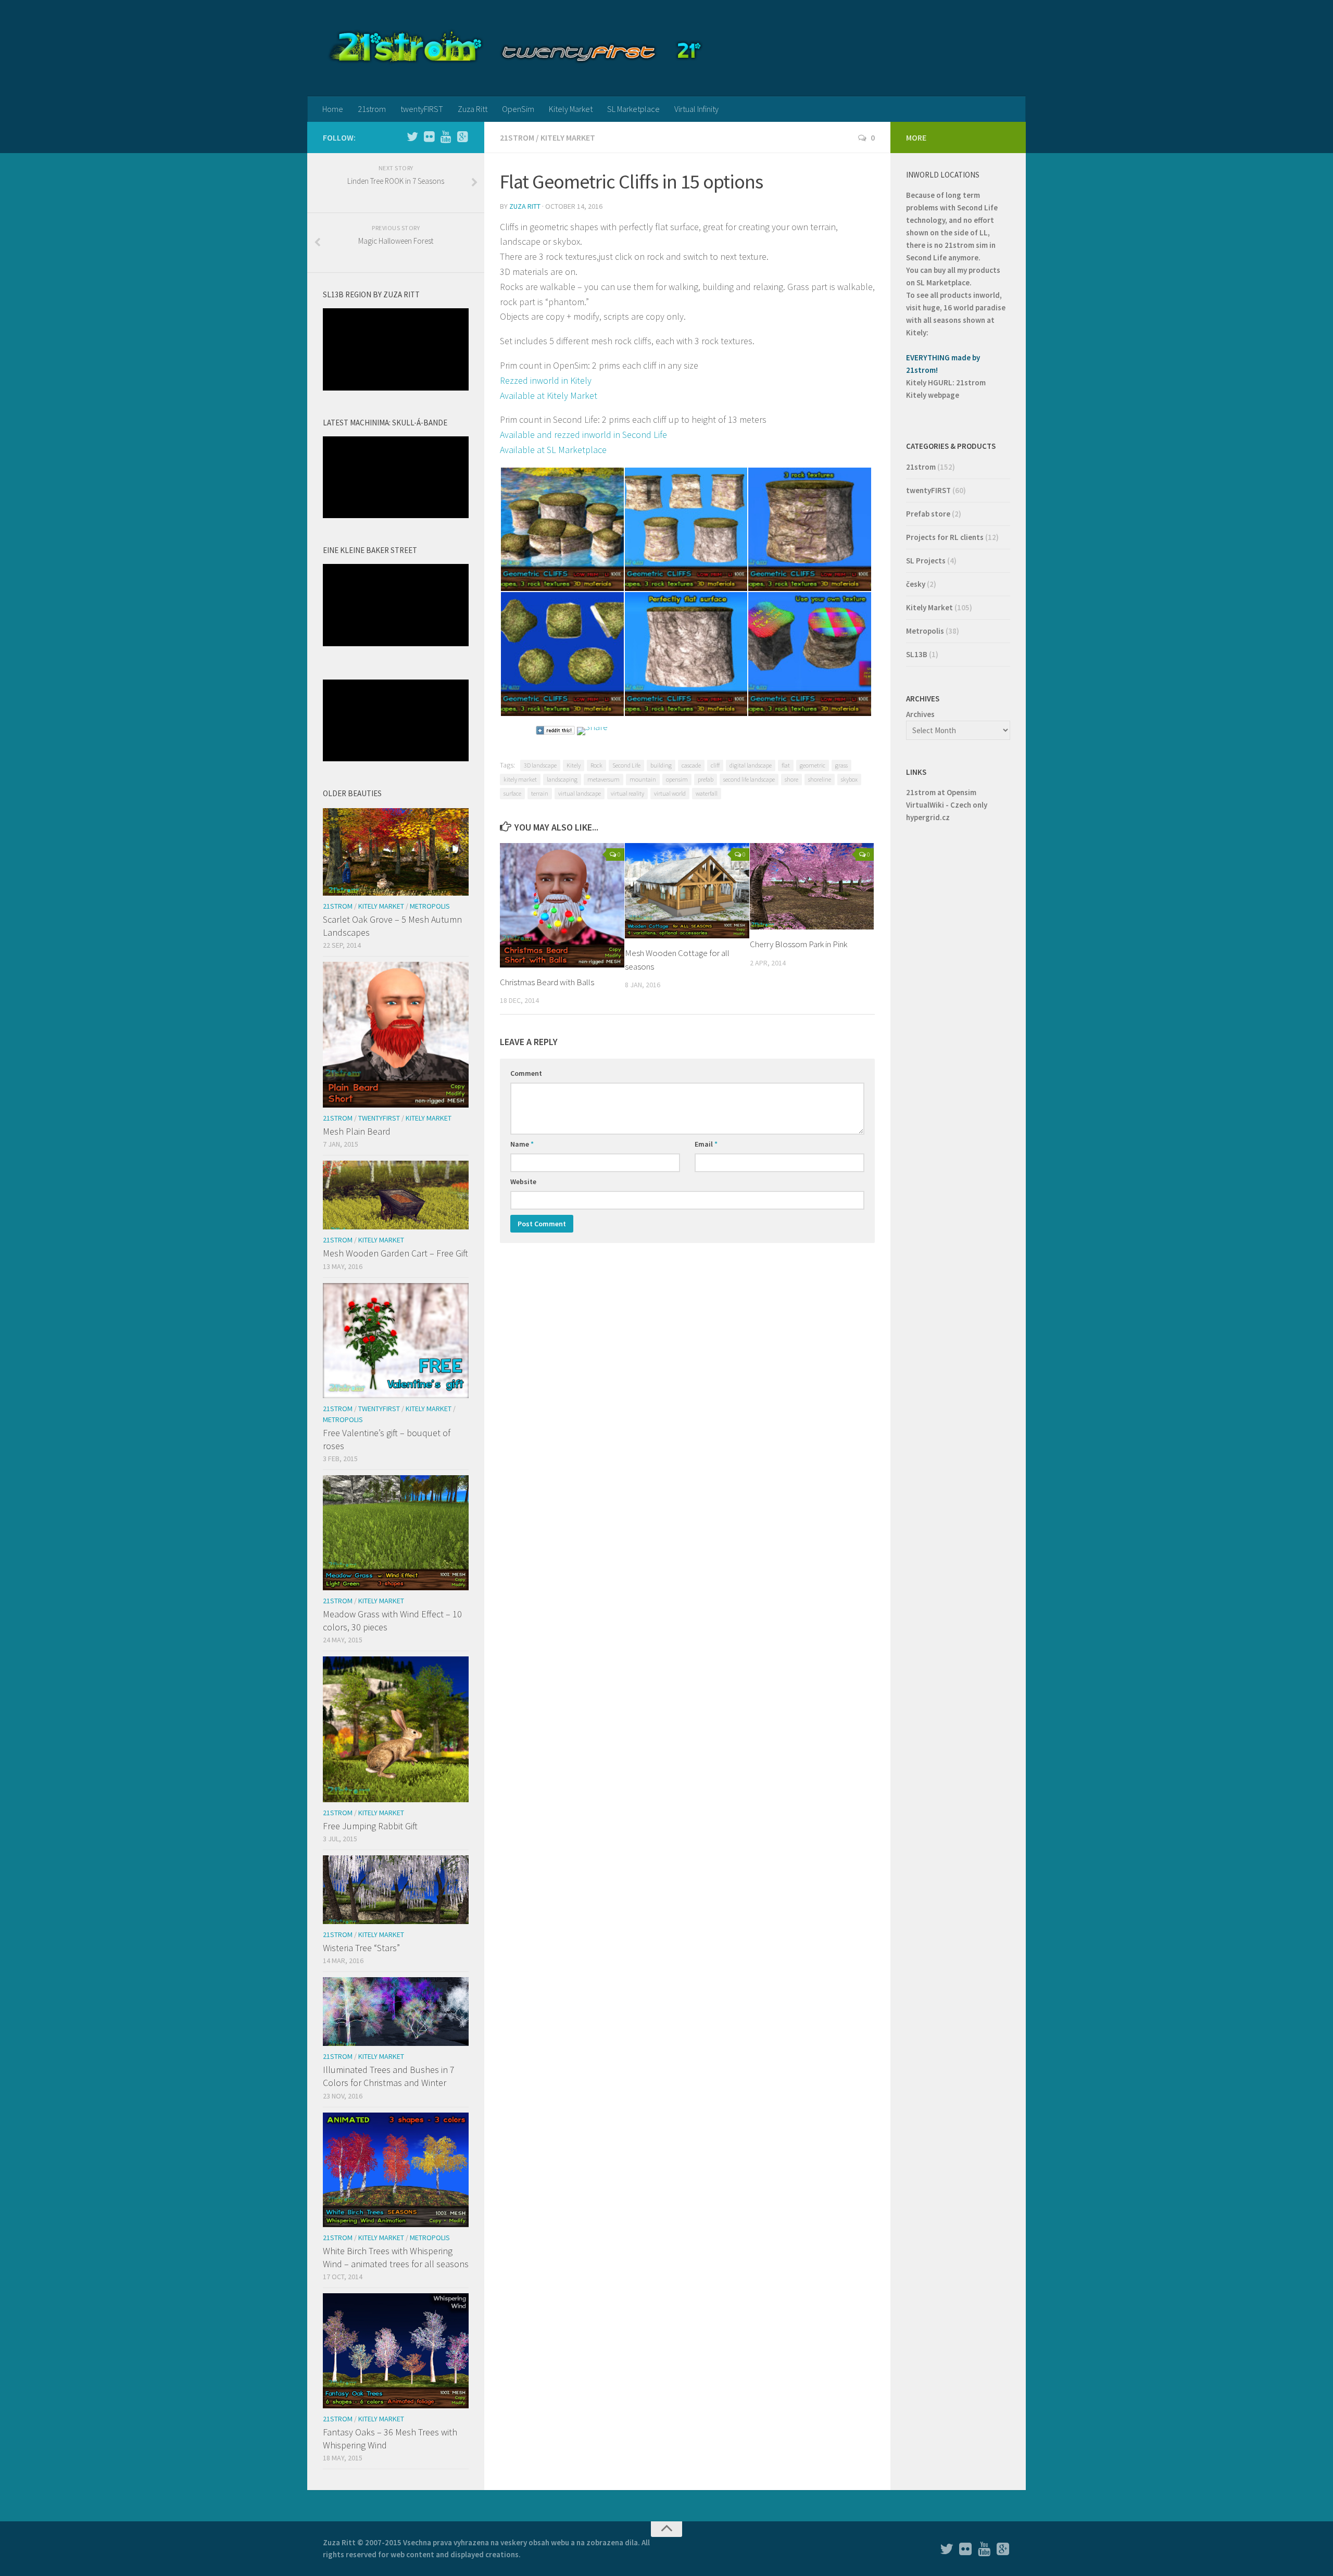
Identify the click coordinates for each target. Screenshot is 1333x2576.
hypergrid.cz (928, 817)
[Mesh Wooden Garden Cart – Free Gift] (396, 1195)
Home (333, 109)
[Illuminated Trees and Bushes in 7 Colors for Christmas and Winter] (396, 2012)
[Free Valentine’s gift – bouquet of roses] (396, 1341)
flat (786, 765)
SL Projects (926, 561)
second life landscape (749, 779)
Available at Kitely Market (549, 395)
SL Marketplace (633, 109)
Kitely (574, 765)
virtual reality (627, 793)
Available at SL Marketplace (553, 450)
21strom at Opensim (941, 792)
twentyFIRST (422, 109)
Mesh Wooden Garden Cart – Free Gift (395, 1253)
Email (706, 1144)
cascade (691, 765)
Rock (596, 765)
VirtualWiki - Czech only (947, 805)
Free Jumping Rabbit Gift (370, 1826)
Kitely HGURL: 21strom (946, 382)
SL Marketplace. (944, 282)
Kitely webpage (933, 395)
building (661, 765)
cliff (715, 765)
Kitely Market (571, 109)
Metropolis (430, 906)
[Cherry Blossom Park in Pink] (812, 886)
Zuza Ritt (473, 109)
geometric (813, 765)
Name (522, 1144)
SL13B (917, 654)
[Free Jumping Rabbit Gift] (396, 1729)
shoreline (820, 779)
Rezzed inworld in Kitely (546, 380)
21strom (372, 109)
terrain (540, 793)
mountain (643, 779)
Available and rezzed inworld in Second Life (583, 435)
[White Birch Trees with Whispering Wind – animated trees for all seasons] (396, 2170)
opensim (677, 779)
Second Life (626, 765)
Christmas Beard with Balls (547, 982)
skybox (849, 779)
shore (791, 779)
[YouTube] (446, 137)
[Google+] (462, 137)
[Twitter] (412, 137)
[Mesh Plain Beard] (396, 1035)
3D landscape (540, 765)
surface (512, 793)
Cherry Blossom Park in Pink (798, 944)
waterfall (707, 793)
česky (916, 584)
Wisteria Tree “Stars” (361, 1948)
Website (523, 1182)
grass (841, 765)
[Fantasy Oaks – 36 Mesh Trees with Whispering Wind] (396, 2351)
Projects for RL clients (945, 537)
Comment (526, 1073)
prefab (706, 779)
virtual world (670, 793)
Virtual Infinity (696, 109)
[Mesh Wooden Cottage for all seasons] (687, 891)
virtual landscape (580, 793)
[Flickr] (429, 137)
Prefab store (928, 514)
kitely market (520, 779)
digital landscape (751, 765)
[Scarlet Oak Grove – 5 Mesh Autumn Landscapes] (396, 852)
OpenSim (518, 109)
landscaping (562, 779)
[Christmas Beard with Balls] (562, 905)
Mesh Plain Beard (357, 1131)
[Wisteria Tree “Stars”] (396, 1890)
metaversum (603, 779)
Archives (920, 714)
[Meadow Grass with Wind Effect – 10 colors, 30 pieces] (396, 1532)
